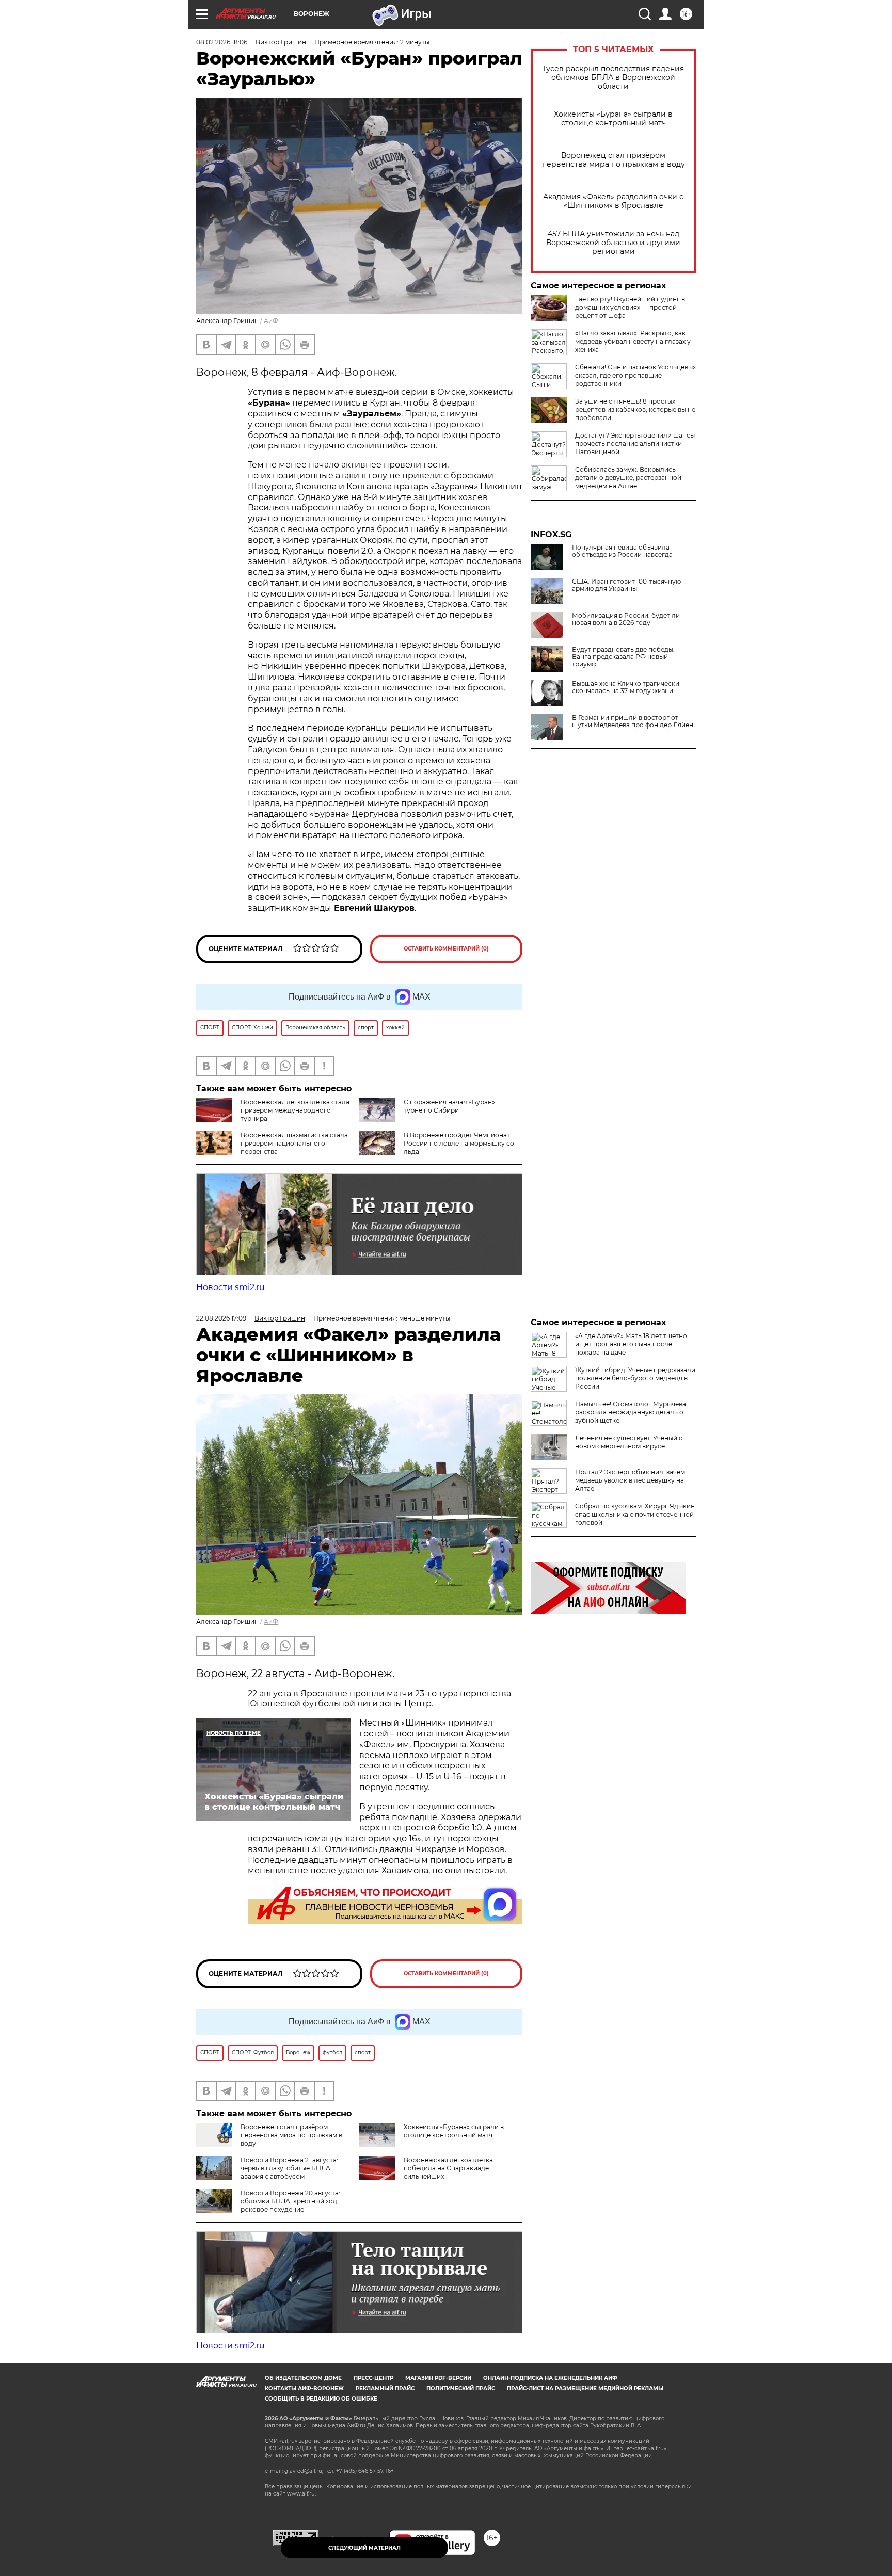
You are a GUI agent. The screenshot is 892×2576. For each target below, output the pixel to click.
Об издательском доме (303, 2378)
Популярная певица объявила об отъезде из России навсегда (622, 551)
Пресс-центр (373, 2378)
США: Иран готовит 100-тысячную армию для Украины (626, 585)
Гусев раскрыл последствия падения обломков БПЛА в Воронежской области (614, 78)
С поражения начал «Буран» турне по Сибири (449, 1106)
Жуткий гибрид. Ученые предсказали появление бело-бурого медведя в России (635, 1378)
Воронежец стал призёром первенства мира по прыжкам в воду (614, 160)
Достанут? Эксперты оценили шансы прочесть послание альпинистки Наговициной (635, 444)
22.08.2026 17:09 (221, 1318)
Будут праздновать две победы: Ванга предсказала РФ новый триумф (623, 657)
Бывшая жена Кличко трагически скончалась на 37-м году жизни (626, 687)
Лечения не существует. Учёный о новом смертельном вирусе (629, 1442)
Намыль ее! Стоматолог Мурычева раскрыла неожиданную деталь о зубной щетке (631, 1412)
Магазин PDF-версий (438, 2378)
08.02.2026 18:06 (222, 42)
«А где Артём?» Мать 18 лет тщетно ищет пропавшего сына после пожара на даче (631, 1344)
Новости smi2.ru (230, 1287)
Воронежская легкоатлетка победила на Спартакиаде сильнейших (448, 2168)
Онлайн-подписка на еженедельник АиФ (550, 2378)
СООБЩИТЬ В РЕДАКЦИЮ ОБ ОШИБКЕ (321, 2399)
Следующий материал (364, 2548)
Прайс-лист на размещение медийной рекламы (585, 2388)
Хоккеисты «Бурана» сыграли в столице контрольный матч (613, 119)
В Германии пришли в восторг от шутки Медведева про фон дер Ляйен (633, 721)
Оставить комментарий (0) (446, 949)
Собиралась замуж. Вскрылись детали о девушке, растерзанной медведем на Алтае (628, 478)
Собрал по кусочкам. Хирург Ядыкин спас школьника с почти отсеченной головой (635, 1514)
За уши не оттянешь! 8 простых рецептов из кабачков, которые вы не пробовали (635, 409)
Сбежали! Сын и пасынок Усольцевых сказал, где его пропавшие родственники (635, 375)
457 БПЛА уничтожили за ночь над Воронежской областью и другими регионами (613, 243)
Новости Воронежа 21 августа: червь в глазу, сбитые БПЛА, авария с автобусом (289, 2168)
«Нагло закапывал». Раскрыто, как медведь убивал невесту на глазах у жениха (633, 341)
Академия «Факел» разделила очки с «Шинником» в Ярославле (613, 201)
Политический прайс (461, 2388)
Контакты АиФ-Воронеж (304, 2388)
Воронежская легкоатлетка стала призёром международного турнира (295, 1110)
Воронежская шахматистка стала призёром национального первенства (294, 1143)
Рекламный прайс (385, 2388)
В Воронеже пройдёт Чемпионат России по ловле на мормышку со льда (459, 1143)
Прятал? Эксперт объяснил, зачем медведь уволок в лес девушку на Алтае (630, 1480)
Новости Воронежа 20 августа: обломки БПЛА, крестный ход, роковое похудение (290, 2201)
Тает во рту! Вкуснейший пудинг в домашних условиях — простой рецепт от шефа (630, 307)
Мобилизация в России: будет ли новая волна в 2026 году (626, 619)
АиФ (271, 321)
